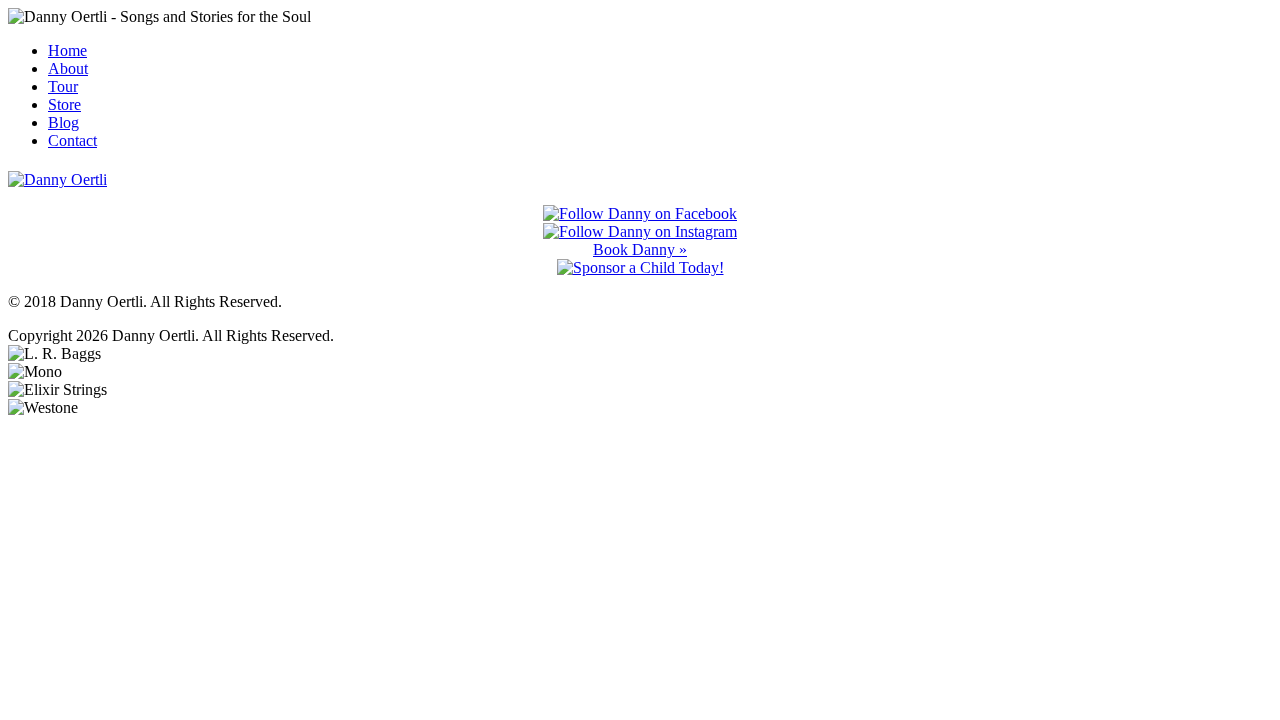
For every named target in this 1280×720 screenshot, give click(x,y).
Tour (63, 86)
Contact (72, 140)
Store (64, 104)
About (68, 68)
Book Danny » (640, 249)
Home (67, 50)
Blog (63, 122)
